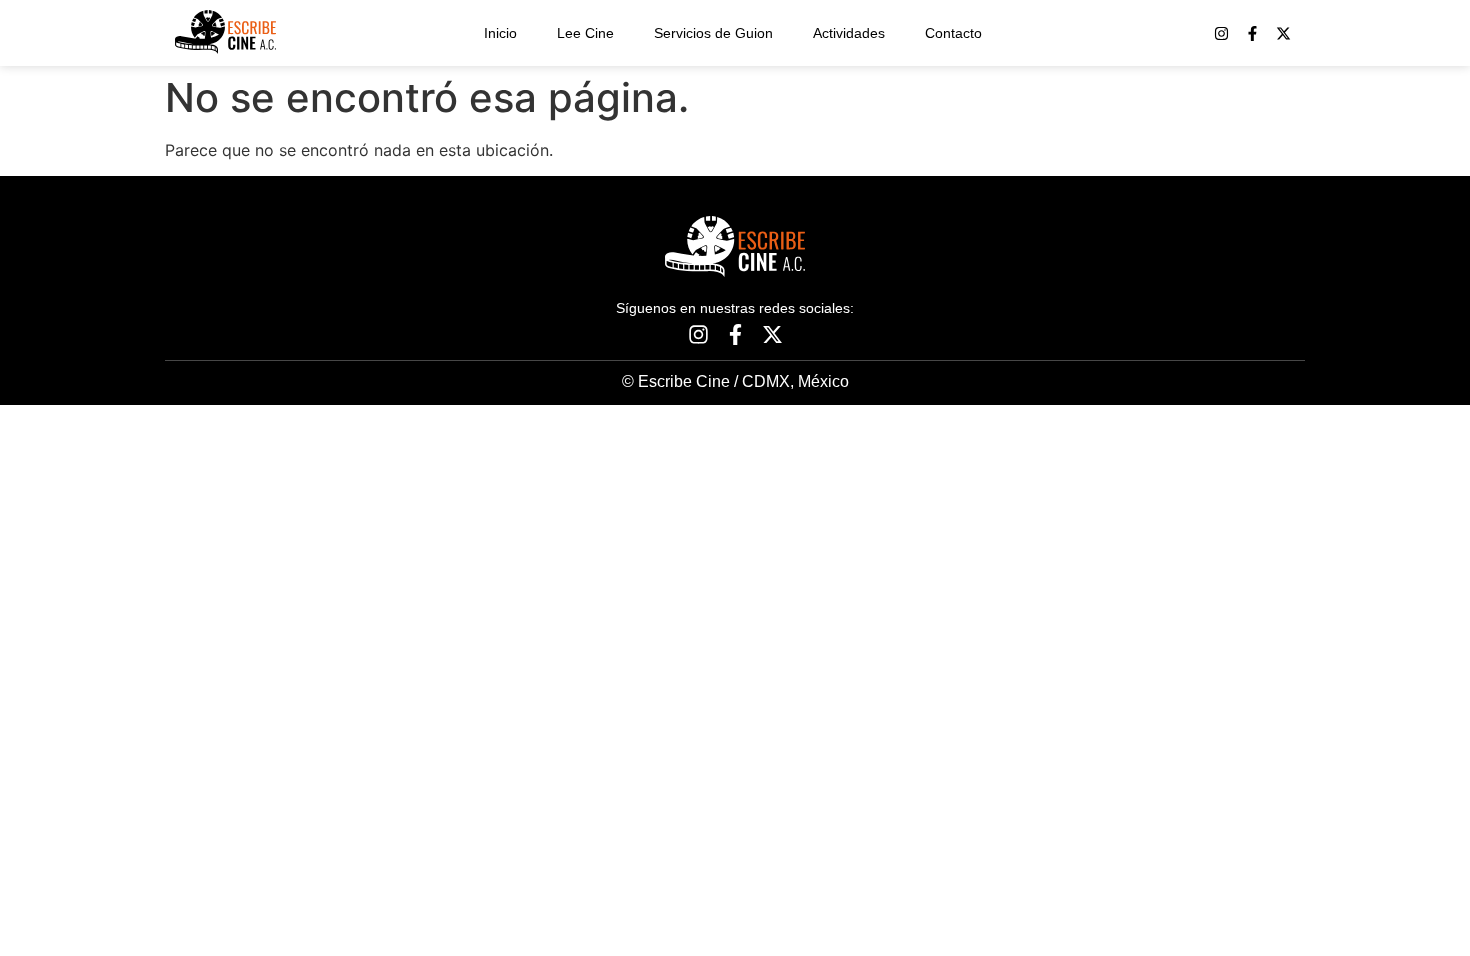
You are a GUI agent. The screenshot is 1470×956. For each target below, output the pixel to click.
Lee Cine (585, 33)
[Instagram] (1221, 33)
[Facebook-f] (1252, 33)
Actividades (849, 33)
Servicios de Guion (713, 33)
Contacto (953, 33)
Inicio (500, 33)
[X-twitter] (1283, 33)
